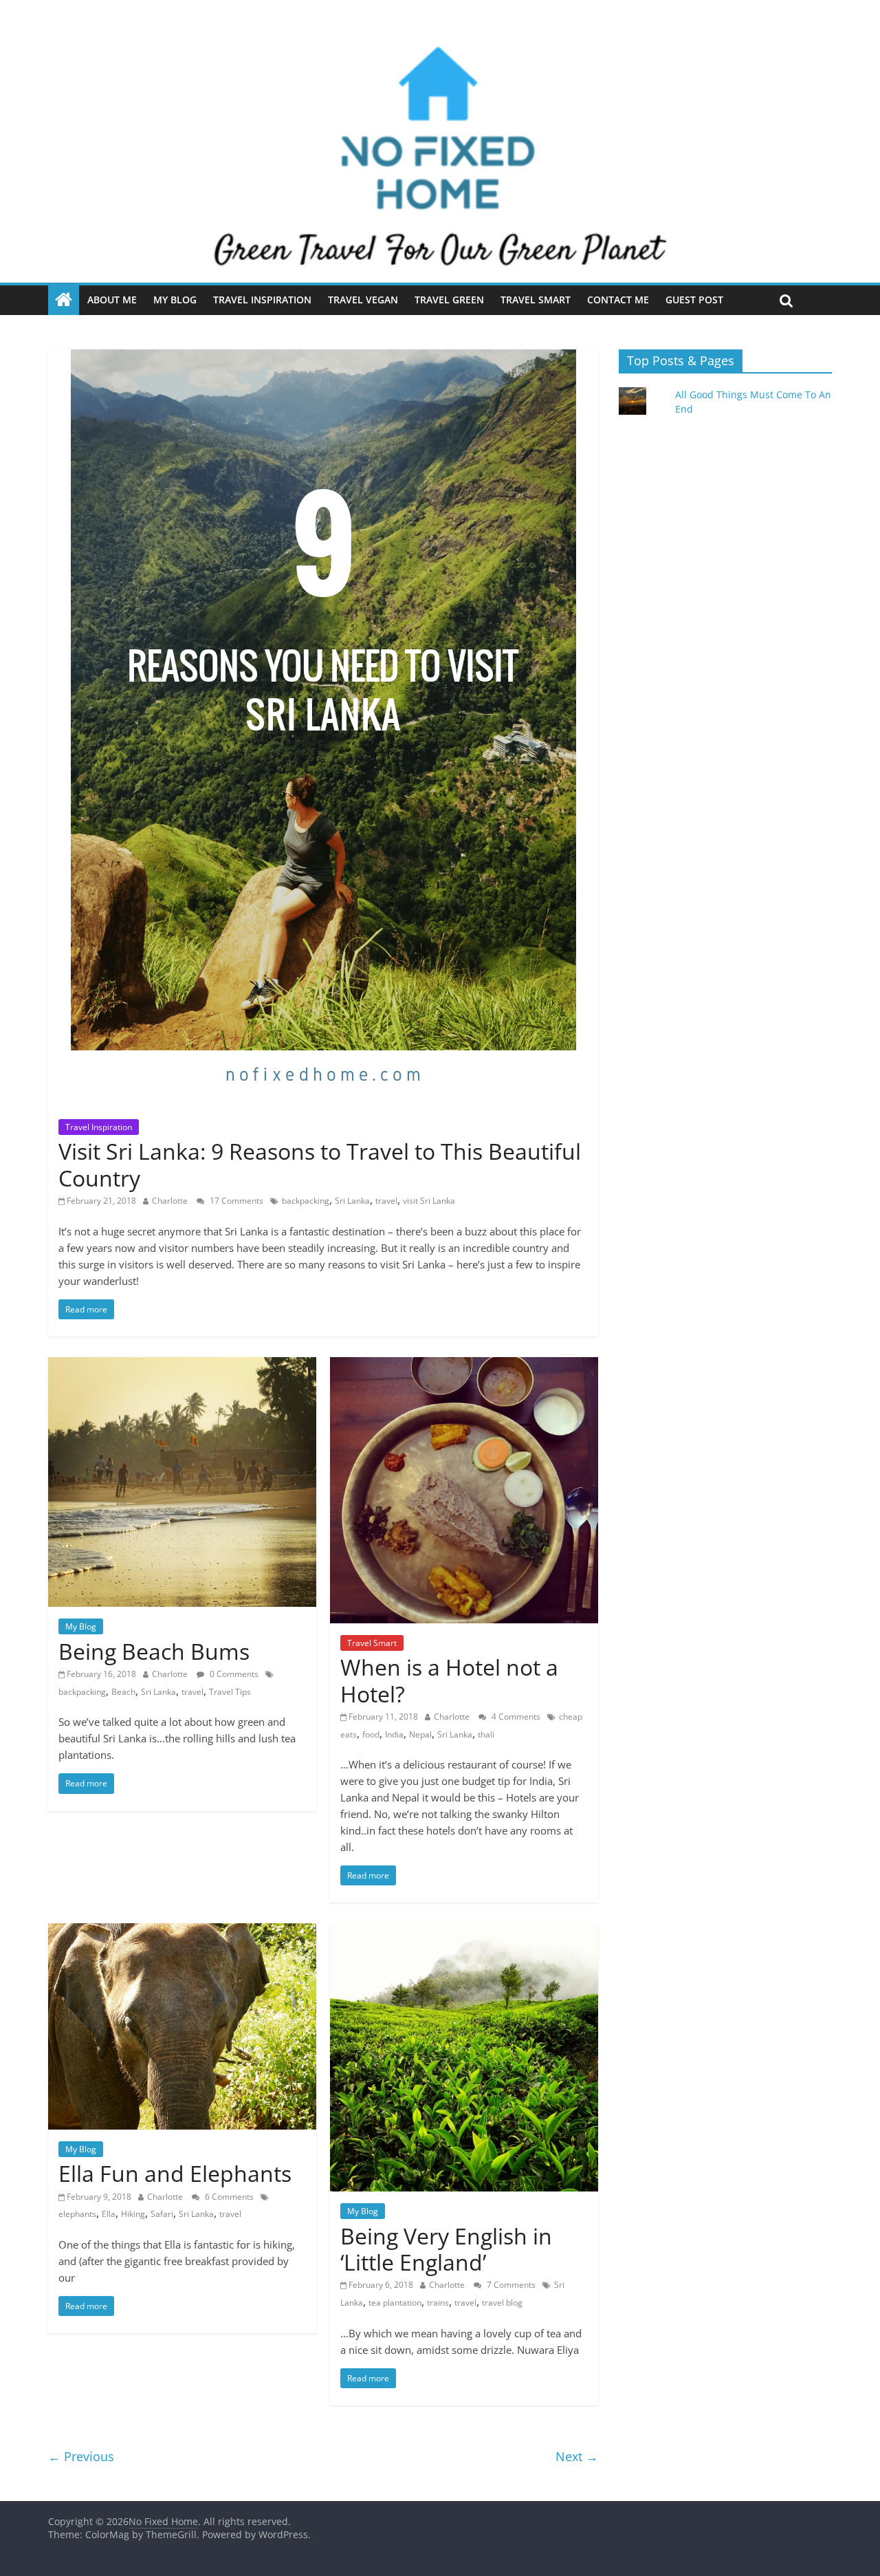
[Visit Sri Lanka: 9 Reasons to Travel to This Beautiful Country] (323, 358)
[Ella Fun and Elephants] (182, 1931)
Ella (109, 2214)
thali (486, 1734)
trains (438, 2303)
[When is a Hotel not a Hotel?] (464, 1365)
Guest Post (694, 300)
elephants (77, 2214)
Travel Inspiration (262, 300)
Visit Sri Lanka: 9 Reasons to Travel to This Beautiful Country (320, 1164)
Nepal (420, 1734)
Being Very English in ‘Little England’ (446, 2249)
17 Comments (235, 1201)
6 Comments (228, 2197)
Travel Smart (536, 300)
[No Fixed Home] (440, 39)
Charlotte (171, 1201)
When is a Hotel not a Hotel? (449, 1680)
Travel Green (449, 300)
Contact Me (618, 300)
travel (386, 1201)
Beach (123, 1692)
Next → (577, 2456)
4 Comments (515, 1717)
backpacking (306, 1201)
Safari (162, 2214)
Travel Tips (230, 1692)
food (371, 1734)
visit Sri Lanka (429, 1201)
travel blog (502, 2303)
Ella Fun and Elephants (175, 2173)
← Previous (81, 2456)
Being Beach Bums (154, 1651)
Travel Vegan (363, 300)
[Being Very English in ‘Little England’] (464, 1931)
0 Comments (233, 1674)
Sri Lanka (352, 1201)
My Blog (175, 300)
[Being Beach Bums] (182, 1365)
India (394, 1734)
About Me (112, 300)
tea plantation (395, 2303)
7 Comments (510, 2285)
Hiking (133, 2214)
